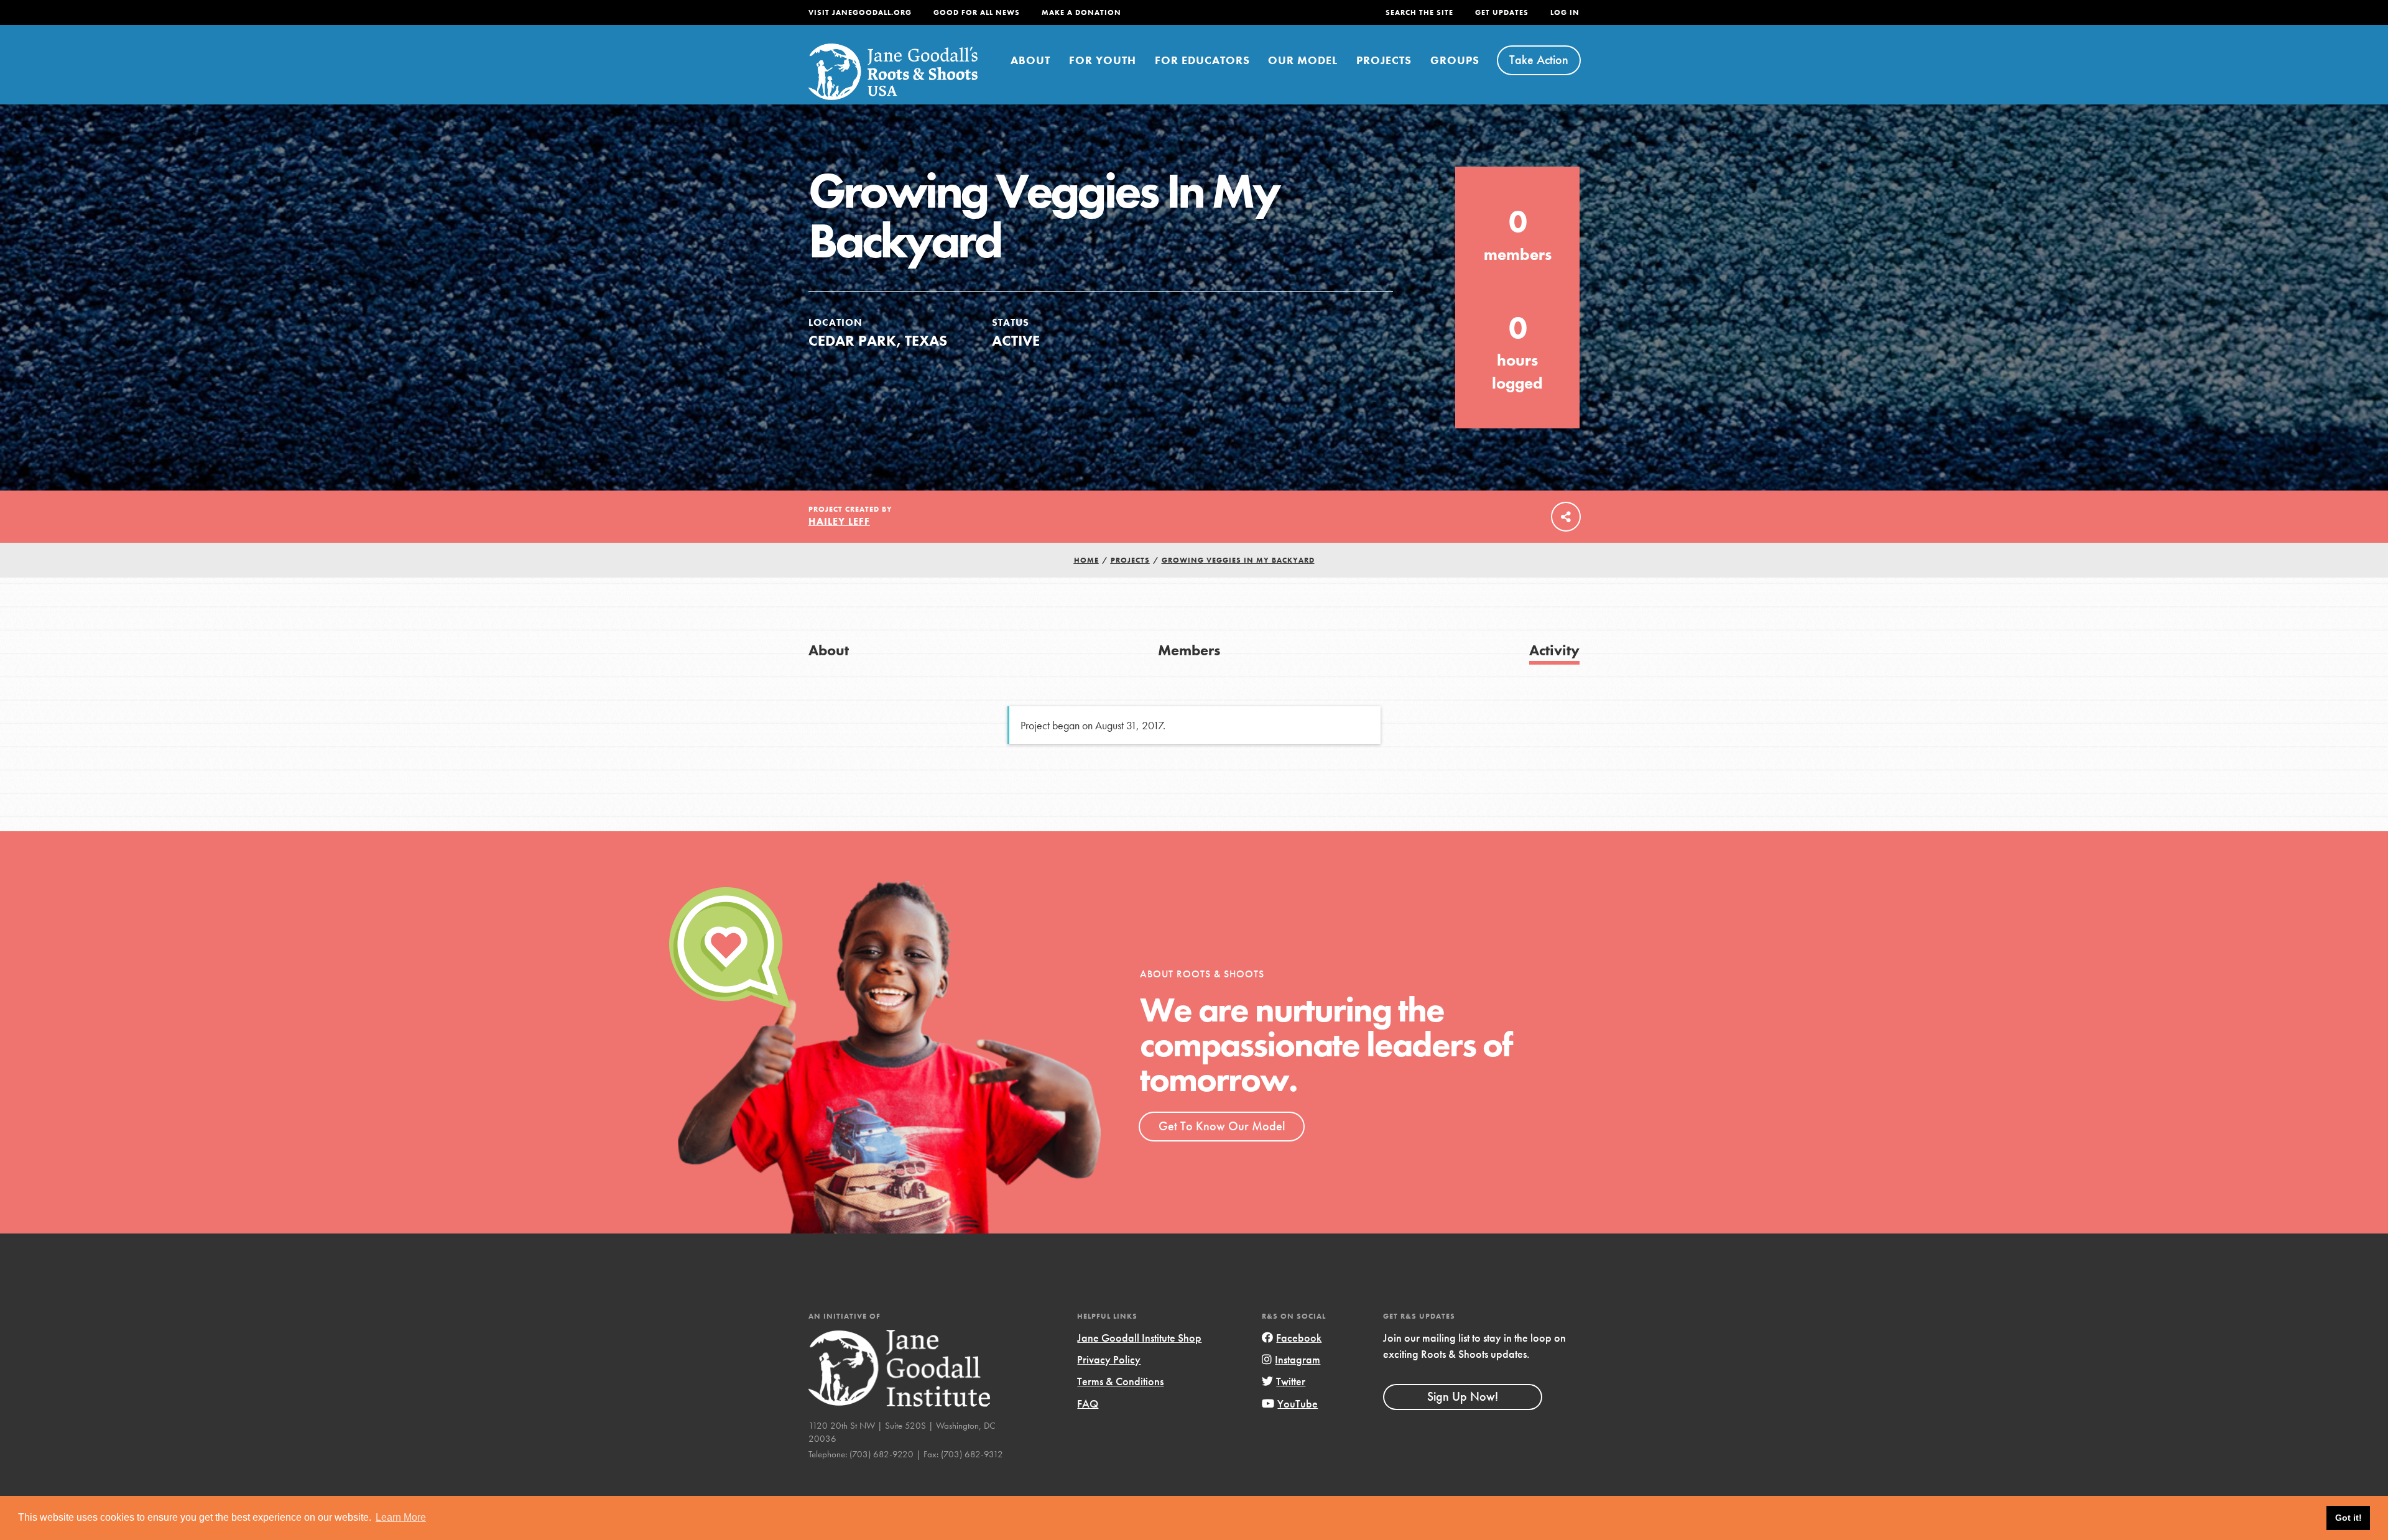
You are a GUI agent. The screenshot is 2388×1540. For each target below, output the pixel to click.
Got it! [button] (2349, 1518)
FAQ (1088, 1404)
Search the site (1419, 12)
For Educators (1202, 60)
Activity (1554, 650)
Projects (1384, 60)
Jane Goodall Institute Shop (1139, 1338)
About (1030, 60)
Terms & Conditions (1120, 1381)
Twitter (1291, 1381)
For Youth (1103, 60)
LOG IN (1565, 12)
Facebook (1299, 1338)
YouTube (1298, 1404)
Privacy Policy (1109, 1359)
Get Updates (1502, 12)
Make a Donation (1081, 12)
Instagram (1298, 1359)
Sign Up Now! (1463, 1396)
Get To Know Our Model (1222, 1126)
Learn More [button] (401, 1517)
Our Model (1303, 60)
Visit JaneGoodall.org (860, 12)
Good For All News (977, 12)
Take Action (1539, 60)
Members (1189, 650)
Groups (1455, 60)
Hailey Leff (839, 521)
